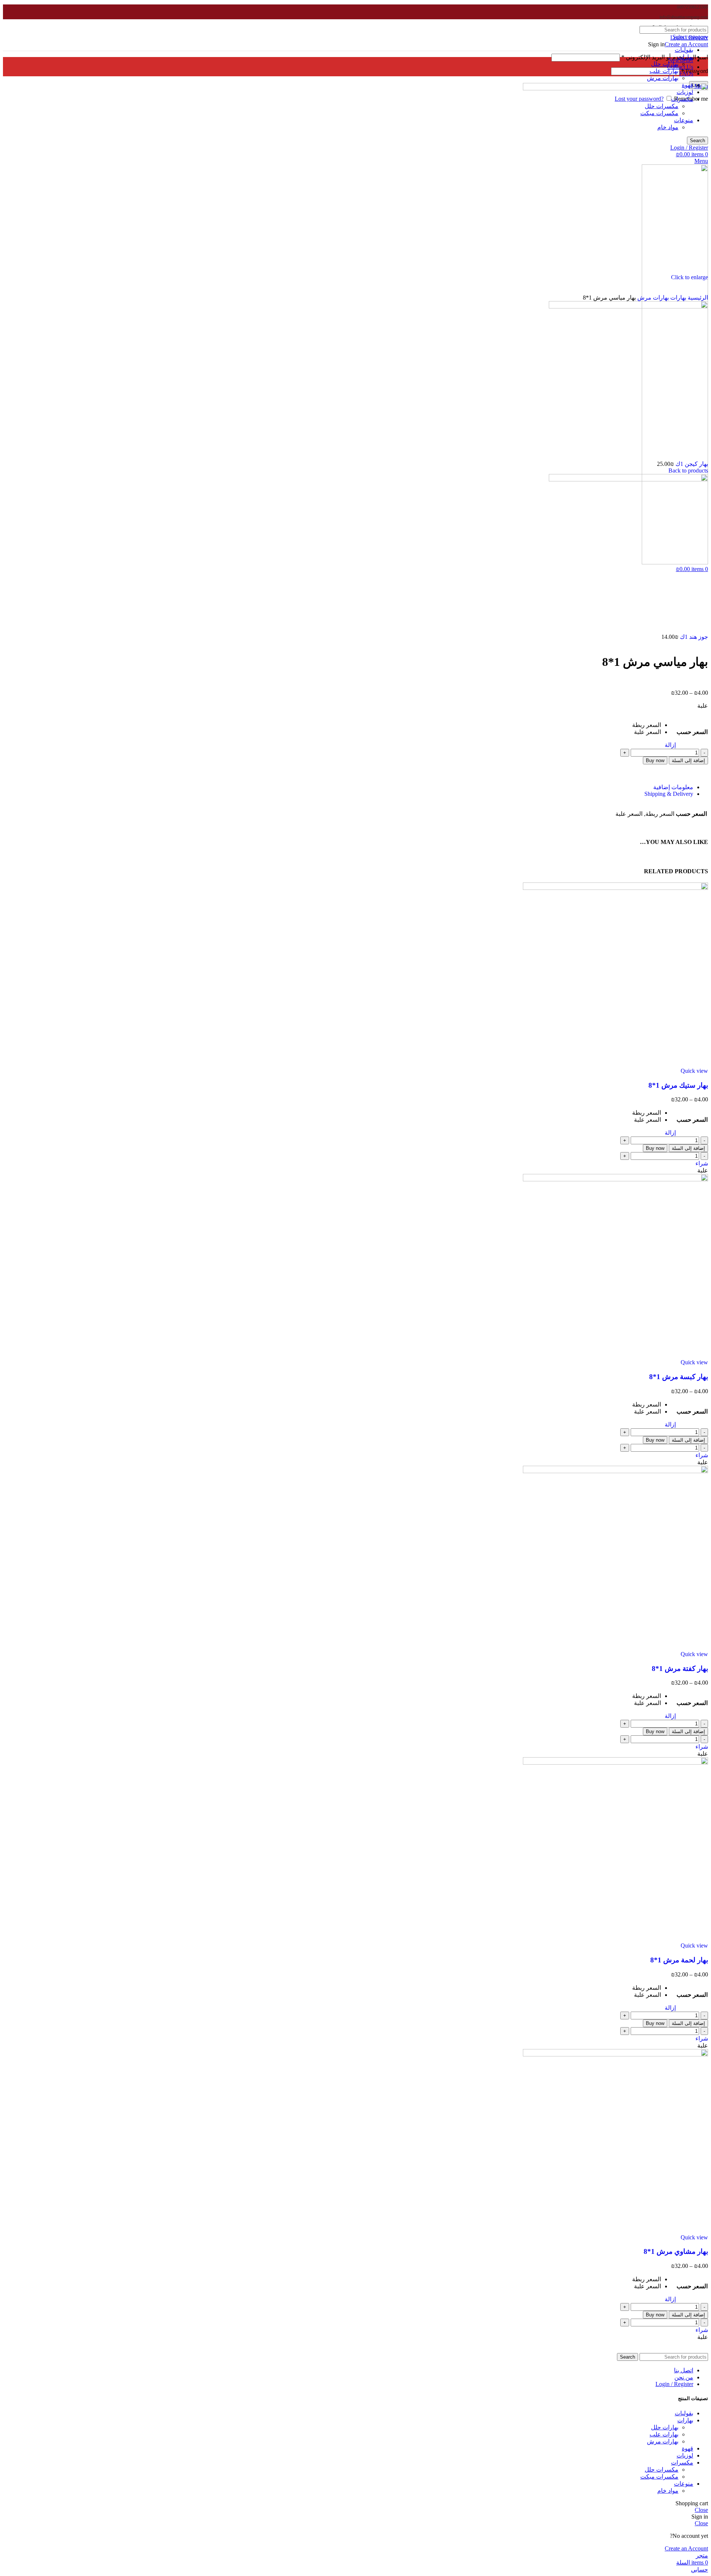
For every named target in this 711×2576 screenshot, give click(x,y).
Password (695, 71)
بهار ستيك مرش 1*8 (678, 1085)
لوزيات (685, 2455)
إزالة (670, 745)
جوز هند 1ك (693, 637)
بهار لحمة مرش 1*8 (679, 1960)
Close (701, 2510)
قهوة (687, 2448)
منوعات (684, 2484)
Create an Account (686, 44)
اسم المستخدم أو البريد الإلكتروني (665, 57)
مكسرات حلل (662, 2470)
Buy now (655, 760)
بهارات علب (664, 71)
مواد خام (668, 2491)
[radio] (647, 725)
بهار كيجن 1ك (691, 464)
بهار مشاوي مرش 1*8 (676, 2251)
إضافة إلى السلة (688, 760)
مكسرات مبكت (659, 2477)
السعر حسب (692, 732)
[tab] (348, 787)
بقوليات (684, 50)
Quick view (694, 1071)
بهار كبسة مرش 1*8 (679, 1377)
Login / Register (674, 2384)
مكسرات (682, 2462)
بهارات (677, 298)
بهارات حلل (665, 64)
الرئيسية (697, 298)
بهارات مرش (663, 78)
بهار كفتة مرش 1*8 (680, 1669)
